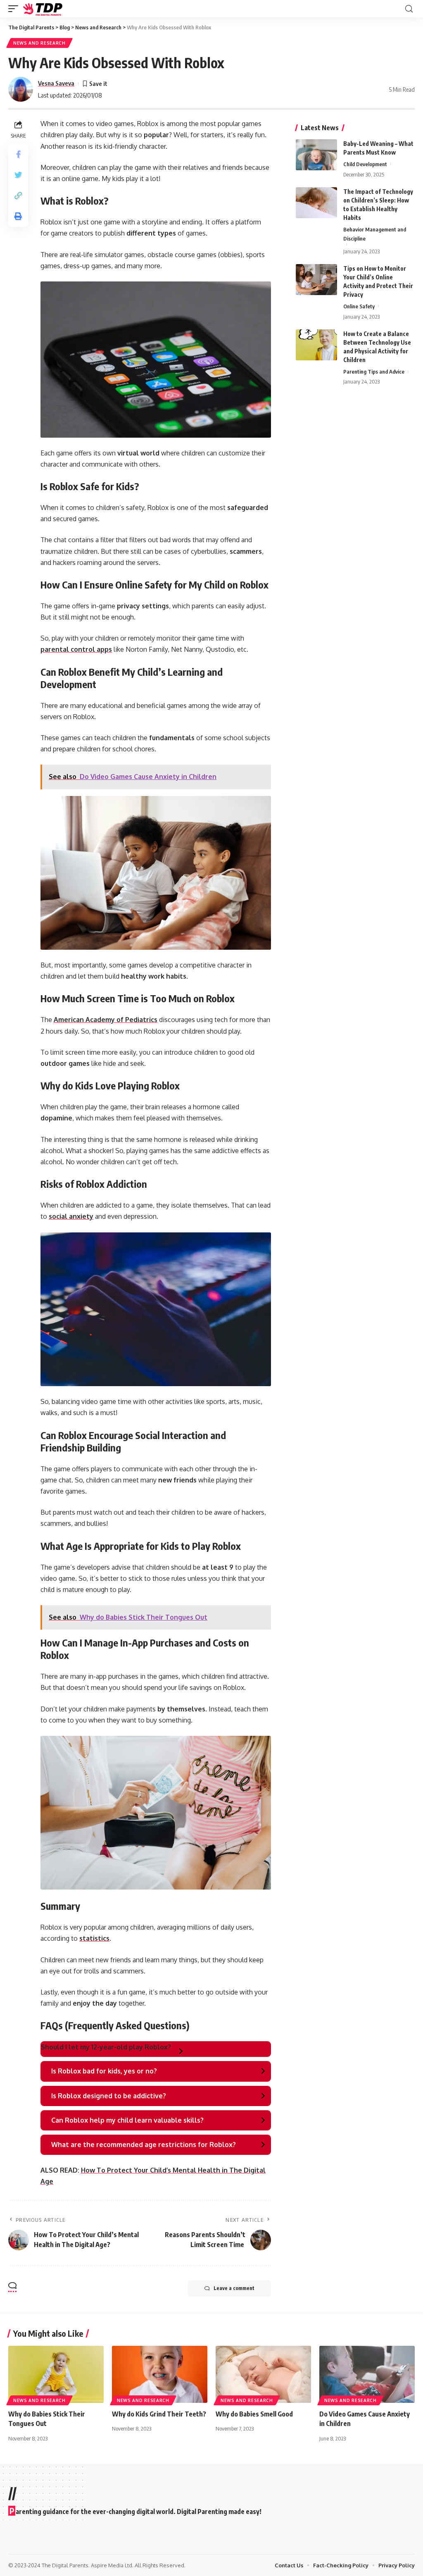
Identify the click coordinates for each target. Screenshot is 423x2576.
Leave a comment (234, 2288)
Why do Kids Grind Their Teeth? (159, 2414)
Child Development (365, 164)
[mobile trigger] (15, 9)
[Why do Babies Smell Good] (263, 2375)
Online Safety (359, 306)
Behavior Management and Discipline (375, 234)
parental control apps (76, 649)
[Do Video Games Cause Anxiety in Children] (367, 2375)
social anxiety (71, 1216)
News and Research (39, 43)
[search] (409, 9)
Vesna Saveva (56, 83)
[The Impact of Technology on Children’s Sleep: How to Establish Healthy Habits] (316, 203)
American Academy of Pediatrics (106, 1020)
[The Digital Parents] (43, 9)
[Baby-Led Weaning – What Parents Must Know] (316, 155)
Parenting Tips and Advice (374, 372)
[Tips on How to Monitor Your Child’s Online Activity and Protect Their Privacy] (316, 280)
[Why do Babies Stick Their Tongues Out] (56, 2375)
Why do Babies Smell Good (254, 2414)
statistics (94, 1938)
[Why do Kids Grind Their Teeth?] (160, 2375)
